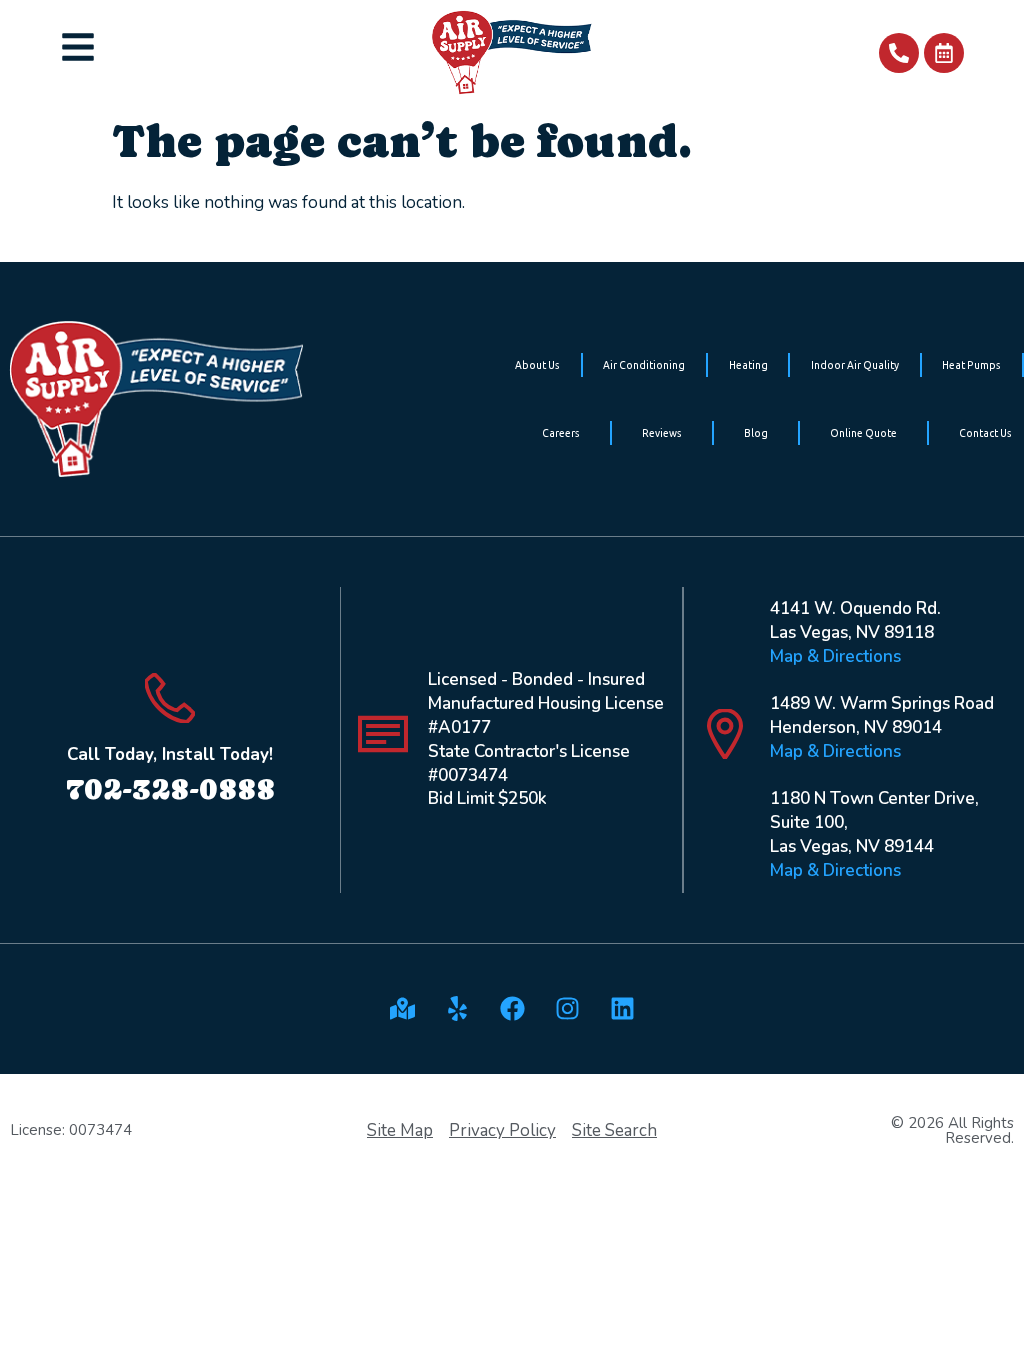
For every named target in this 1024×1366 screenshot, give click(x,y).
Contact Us (985, 433)
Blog (756, 433)
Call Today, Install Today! (170, 754)
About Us (537, 365)
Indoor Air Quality (855, 365)
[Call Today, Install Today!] (170, 698)
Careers (561, 433)
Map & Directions (835, 656)
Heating (748, 365)
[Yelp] (457, 1009)
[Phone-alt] (899, 53)
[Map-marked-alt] (402, 1009)
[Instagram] (567, 1009)
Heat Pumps (971, 365)
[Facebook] (512, 1009)
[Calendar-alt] (944, 53)
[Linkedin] (622, 1009)
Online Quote (863, 433)
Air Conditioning (644, 365)
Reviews (662, 433)
